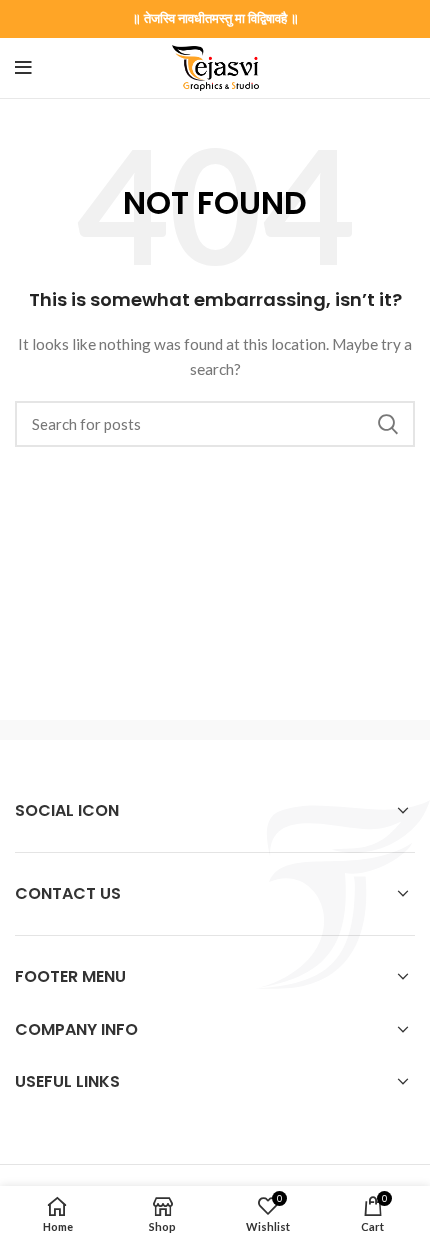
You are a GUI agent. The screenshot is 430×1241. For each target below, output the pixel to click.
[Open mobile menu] (23, 68)
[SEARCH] (388, 424)
